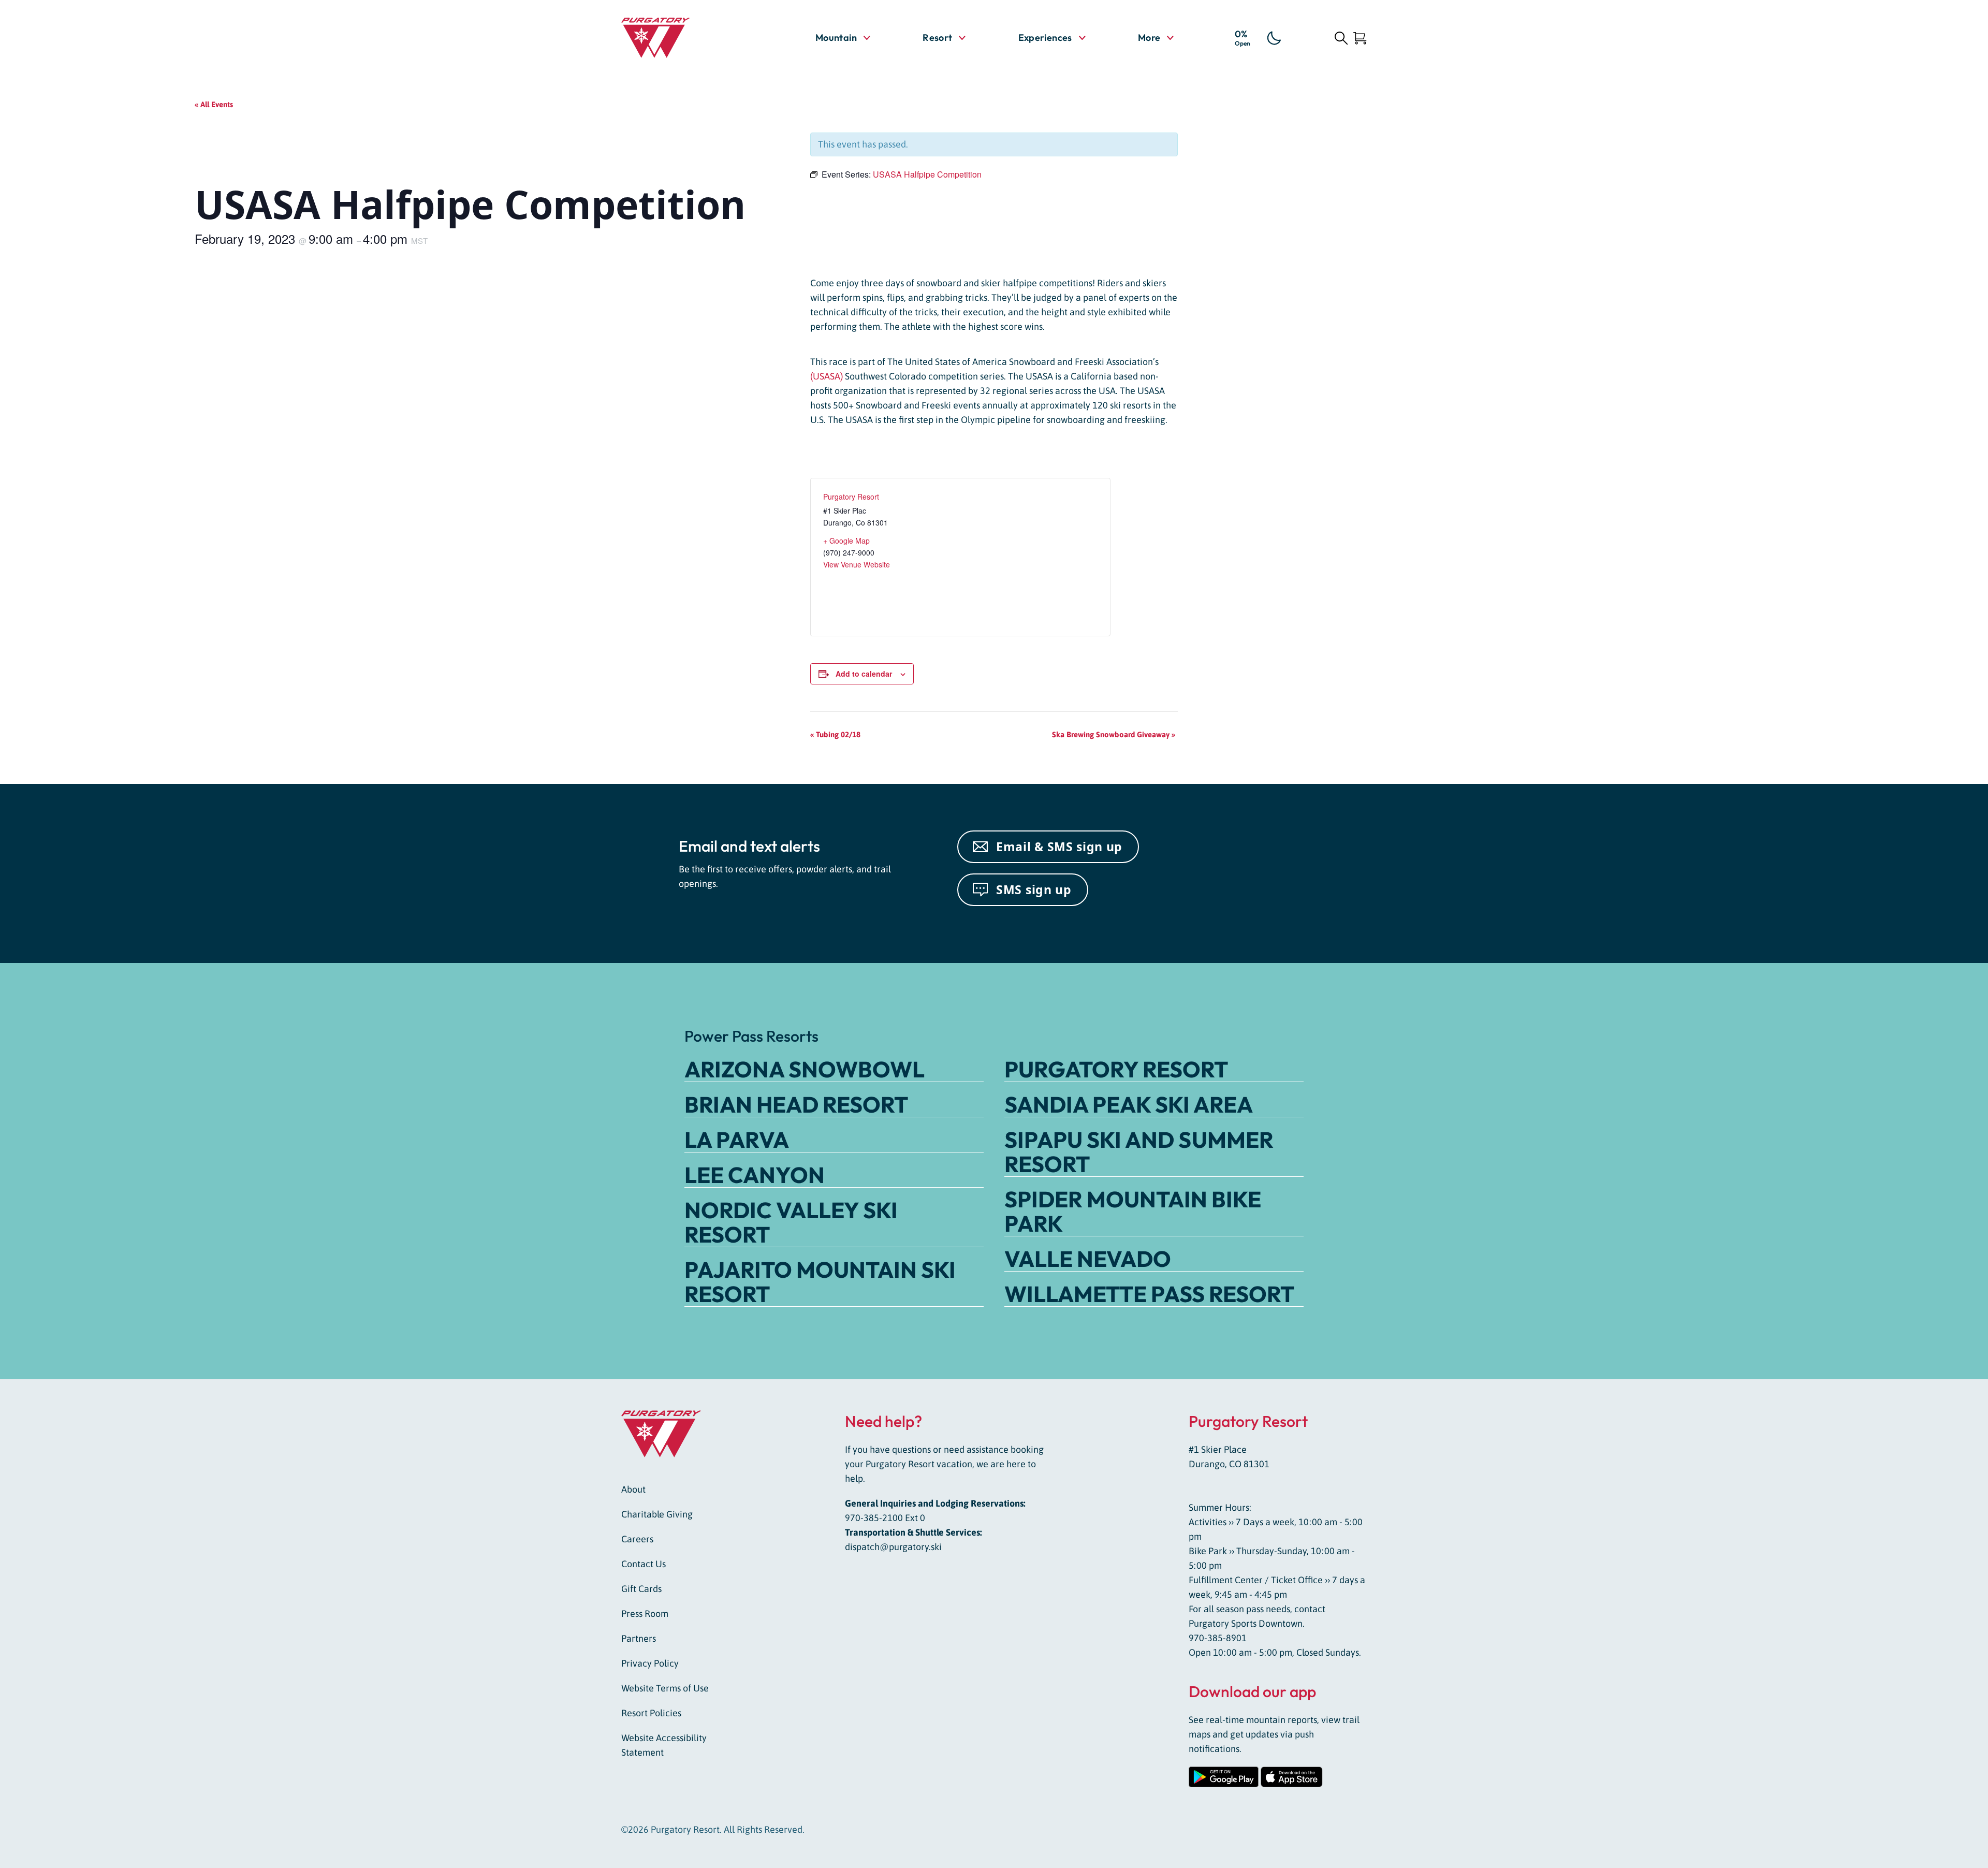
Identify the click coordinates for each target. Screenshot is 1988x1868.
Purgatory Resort (851, 497)
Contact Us (644, 1564)
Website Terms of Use (665, 1688)
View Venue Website (857, 564)
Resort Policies (651, 1713)
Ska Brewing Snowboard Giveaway (1114, 734)
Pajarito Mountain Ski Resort (820, 1282)
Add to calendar (864, 674)
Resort (937, 38)
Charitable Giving (657, 1514)
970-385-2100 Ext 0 (885, 1518)
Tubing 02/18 (835, 734)
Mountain (836, 38)
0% (1242, 37)
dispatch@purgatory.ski (893, 1547)
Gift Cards (641, 1589)
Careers (637, 1539)
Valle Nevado (1088, 1259)
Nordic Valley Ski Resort (791, 1222)
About (633, 1489)
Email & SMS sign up (1059, 847)
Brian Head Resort (796, 1104)
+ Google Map (846, 541)
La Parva (737, 1140)
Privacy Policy (650, 1663)
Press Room (645, 1614)
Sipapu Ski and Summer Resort (1139, 1152)
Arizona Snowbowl (805, 1069)
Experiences (1045, 38)
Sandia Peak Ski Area (1129, 1104)
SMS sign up (1034, 889)
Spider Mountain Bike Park (1133, 1211)
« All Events (214, 104)
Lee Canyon (755, 1175)
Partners (639, 1638)
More (1156, 37)
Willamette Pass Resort (1149, 1294)
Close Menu (1967, 96)
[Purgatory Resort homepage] (681, 38)
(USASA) (828, 376)
